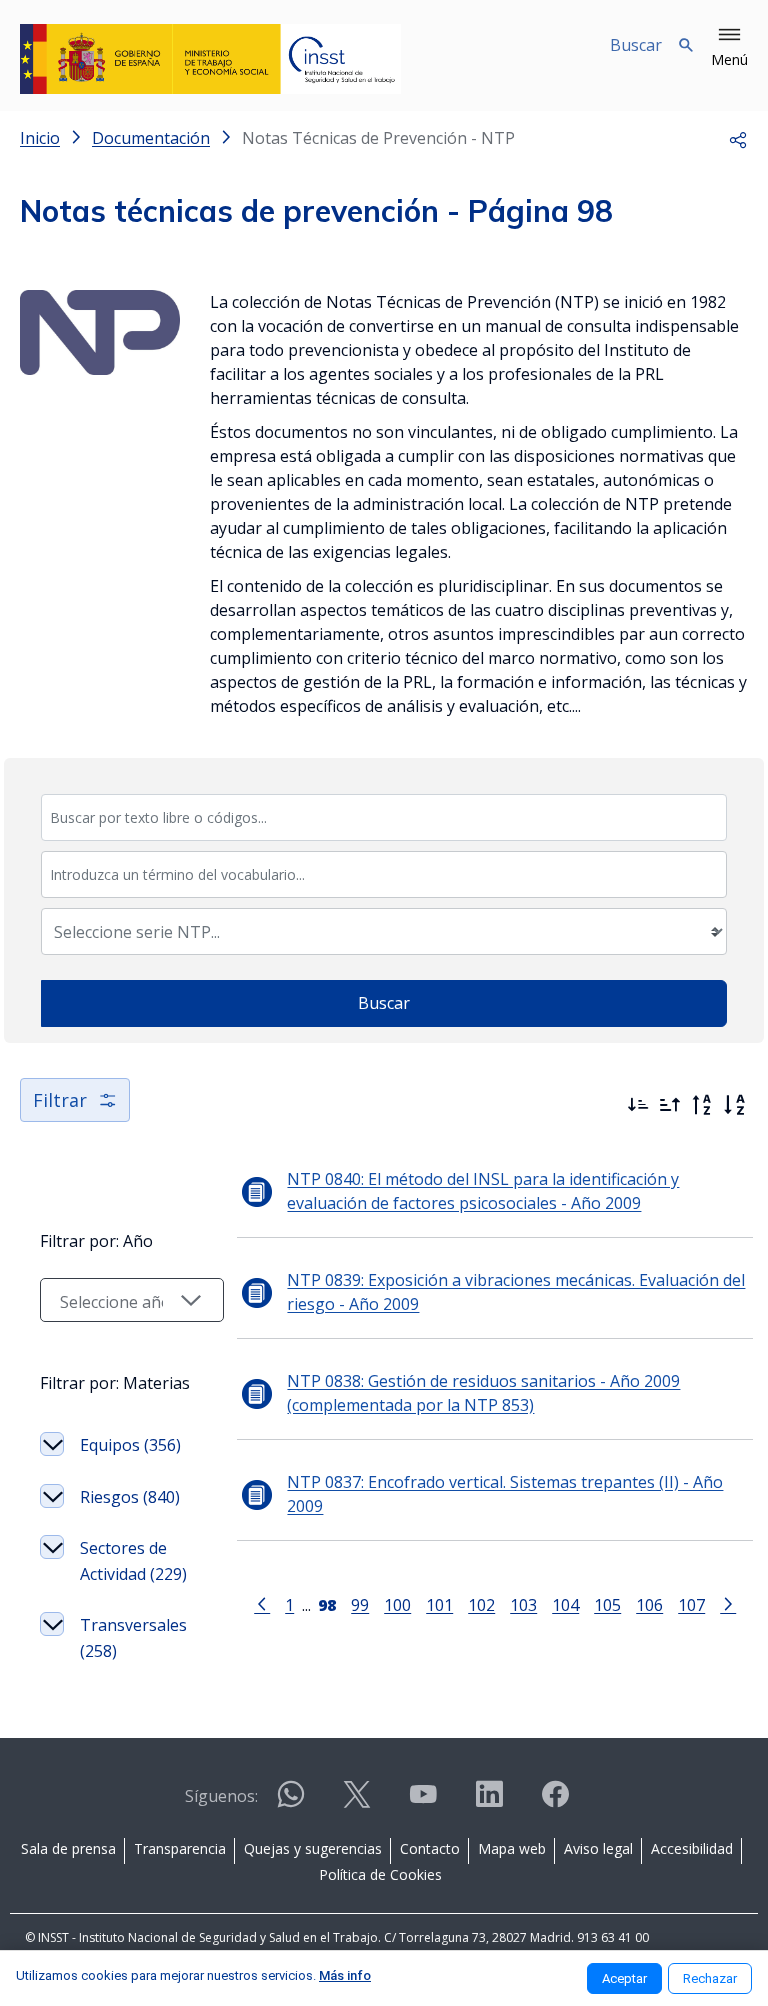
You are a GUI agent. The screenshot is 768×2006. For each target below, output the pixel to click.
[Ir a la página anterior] (262, 1603)
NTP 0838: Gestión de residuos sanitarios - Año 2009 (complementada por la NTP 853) (483, 1393)
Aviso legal (598, 1848)
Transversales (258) (133, 1638)
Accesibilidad (692, 1848)
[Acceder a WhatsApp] (291, 1802)
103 (523, 1604)
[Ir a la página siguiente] (728, 1603)
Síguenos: (221, 1796)
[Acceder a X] (357, 1802)
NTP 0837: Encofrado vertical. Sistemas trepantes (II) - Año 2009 (505, 1494)
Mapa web (512, 1848)
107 (691, 1604)
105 (607, 1604)
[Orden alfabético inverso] (702, 1105)
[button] (729, 48)
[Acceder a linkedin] (489, 1802)
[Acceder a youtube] (423, 1802)
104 (565, 1604)
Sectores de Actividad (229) (133, 1561)
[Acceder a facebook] (555, 1802)
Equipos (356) (130, 1445)
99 (360, 1604)
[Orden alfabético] (734, 1105)
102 (481, 1604)
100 (397, 1604)
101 (439, 1604)
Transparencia (180, 1848)
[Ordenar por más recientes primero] (638, 1105)
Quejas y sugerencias (313, 1848)
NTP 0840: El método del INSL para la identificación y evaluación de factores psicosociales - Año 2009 (483, 1191)
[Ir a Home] (210, 59)
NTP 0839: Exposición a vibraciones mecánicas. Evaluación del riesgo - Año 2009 (516, 1292)
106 (649, 1604)
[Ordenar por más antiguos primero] (670, 1105)
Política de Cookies (380, 1874)
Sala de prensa (68, 1848)
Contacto (430, 1848)
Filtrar (60, 1100)
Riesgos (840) (130, 1497)
